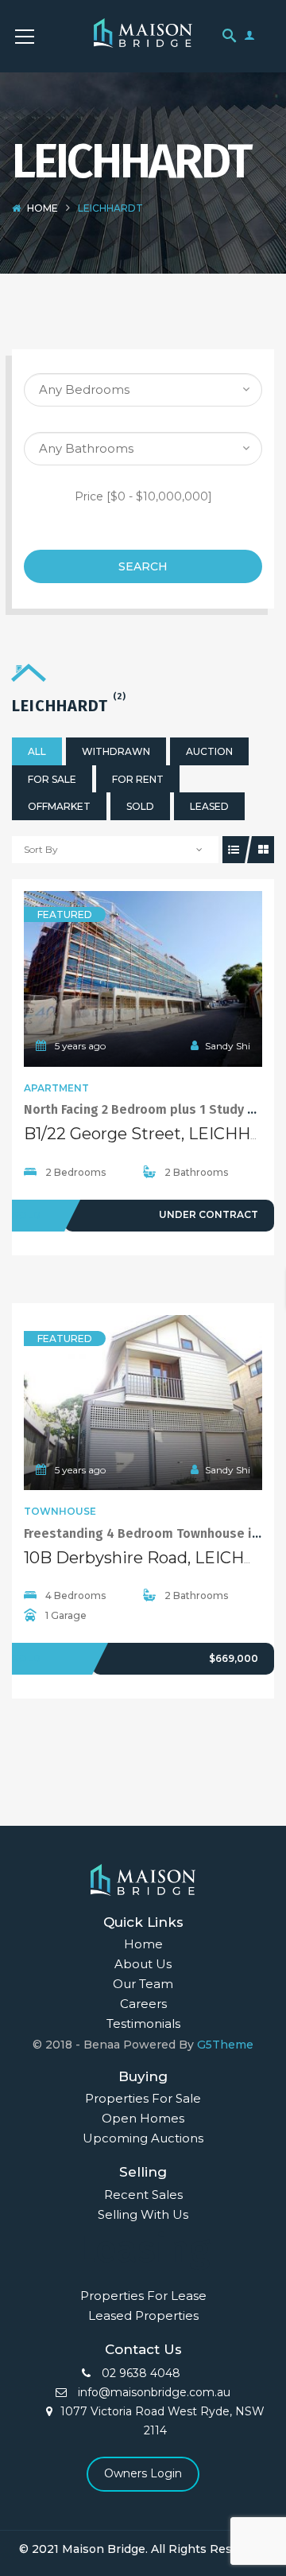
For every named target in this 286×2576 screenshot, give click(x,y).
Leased (209, 806)
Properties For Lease (143, 2296)
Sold (140, 806)
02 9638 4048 (139, 2373)
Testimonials (143, 2023)
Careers (143, 2004)
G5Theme (225, 2045)
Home (43, 208)
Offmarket (59, 806)
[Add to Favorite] (143, 979)
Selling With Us (143, 2214)
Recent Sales (143, 2195)
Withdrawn (116, 751)
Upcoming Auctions (143, 2138)
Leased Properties (143, 2315)
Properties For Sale (143, 2098)
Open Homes (143, 2118)
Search (143, 566)
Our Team (143, 1984)
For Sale (52, 779)
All (37, 751)
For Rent (138, 779)
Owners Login (143, 2473)
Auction (209, 751)
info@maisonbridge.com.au (153, 2392)
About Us (143, 1964)
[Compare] (178, 979)
